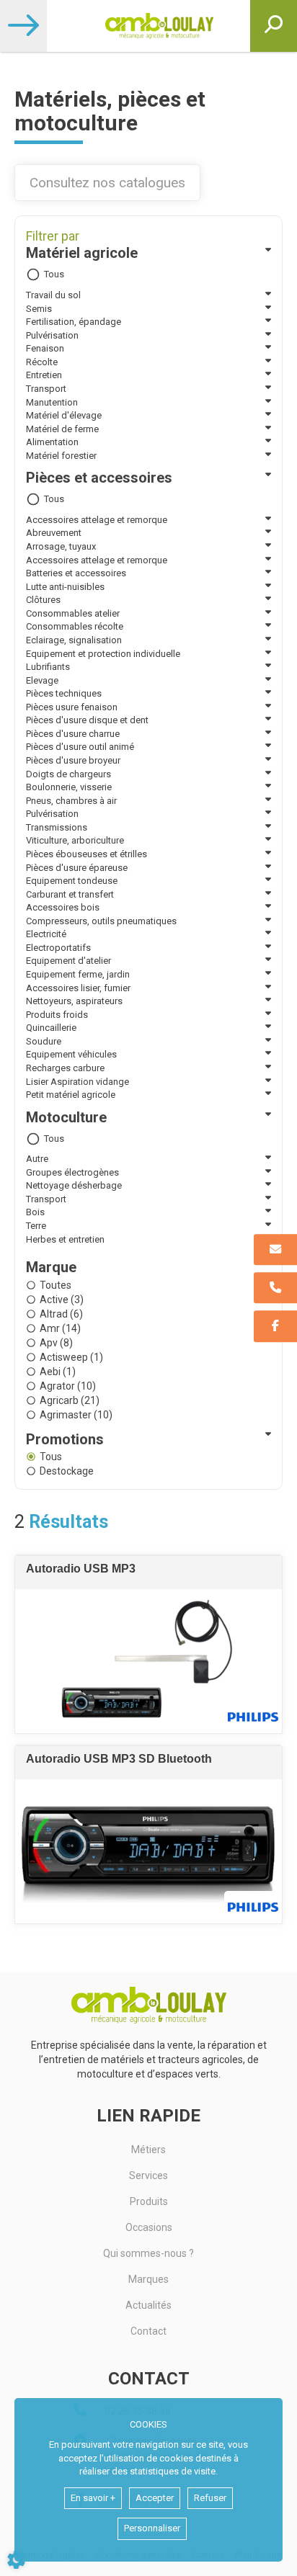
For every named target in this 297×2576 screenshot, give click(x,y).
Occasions (149, 2227)
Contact (148, 2331)
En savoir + (93, 2498)
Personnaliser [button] (152, 2528)
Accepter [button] (155, 2498)
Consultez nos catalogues (107, 183)
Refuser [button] (210, 2498)
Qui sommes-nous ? (148, 2253)
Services (148, 2175)
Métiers (148, 2150)
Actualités (148, 2305)
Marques (148, 2279)
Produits (149, 2201)
